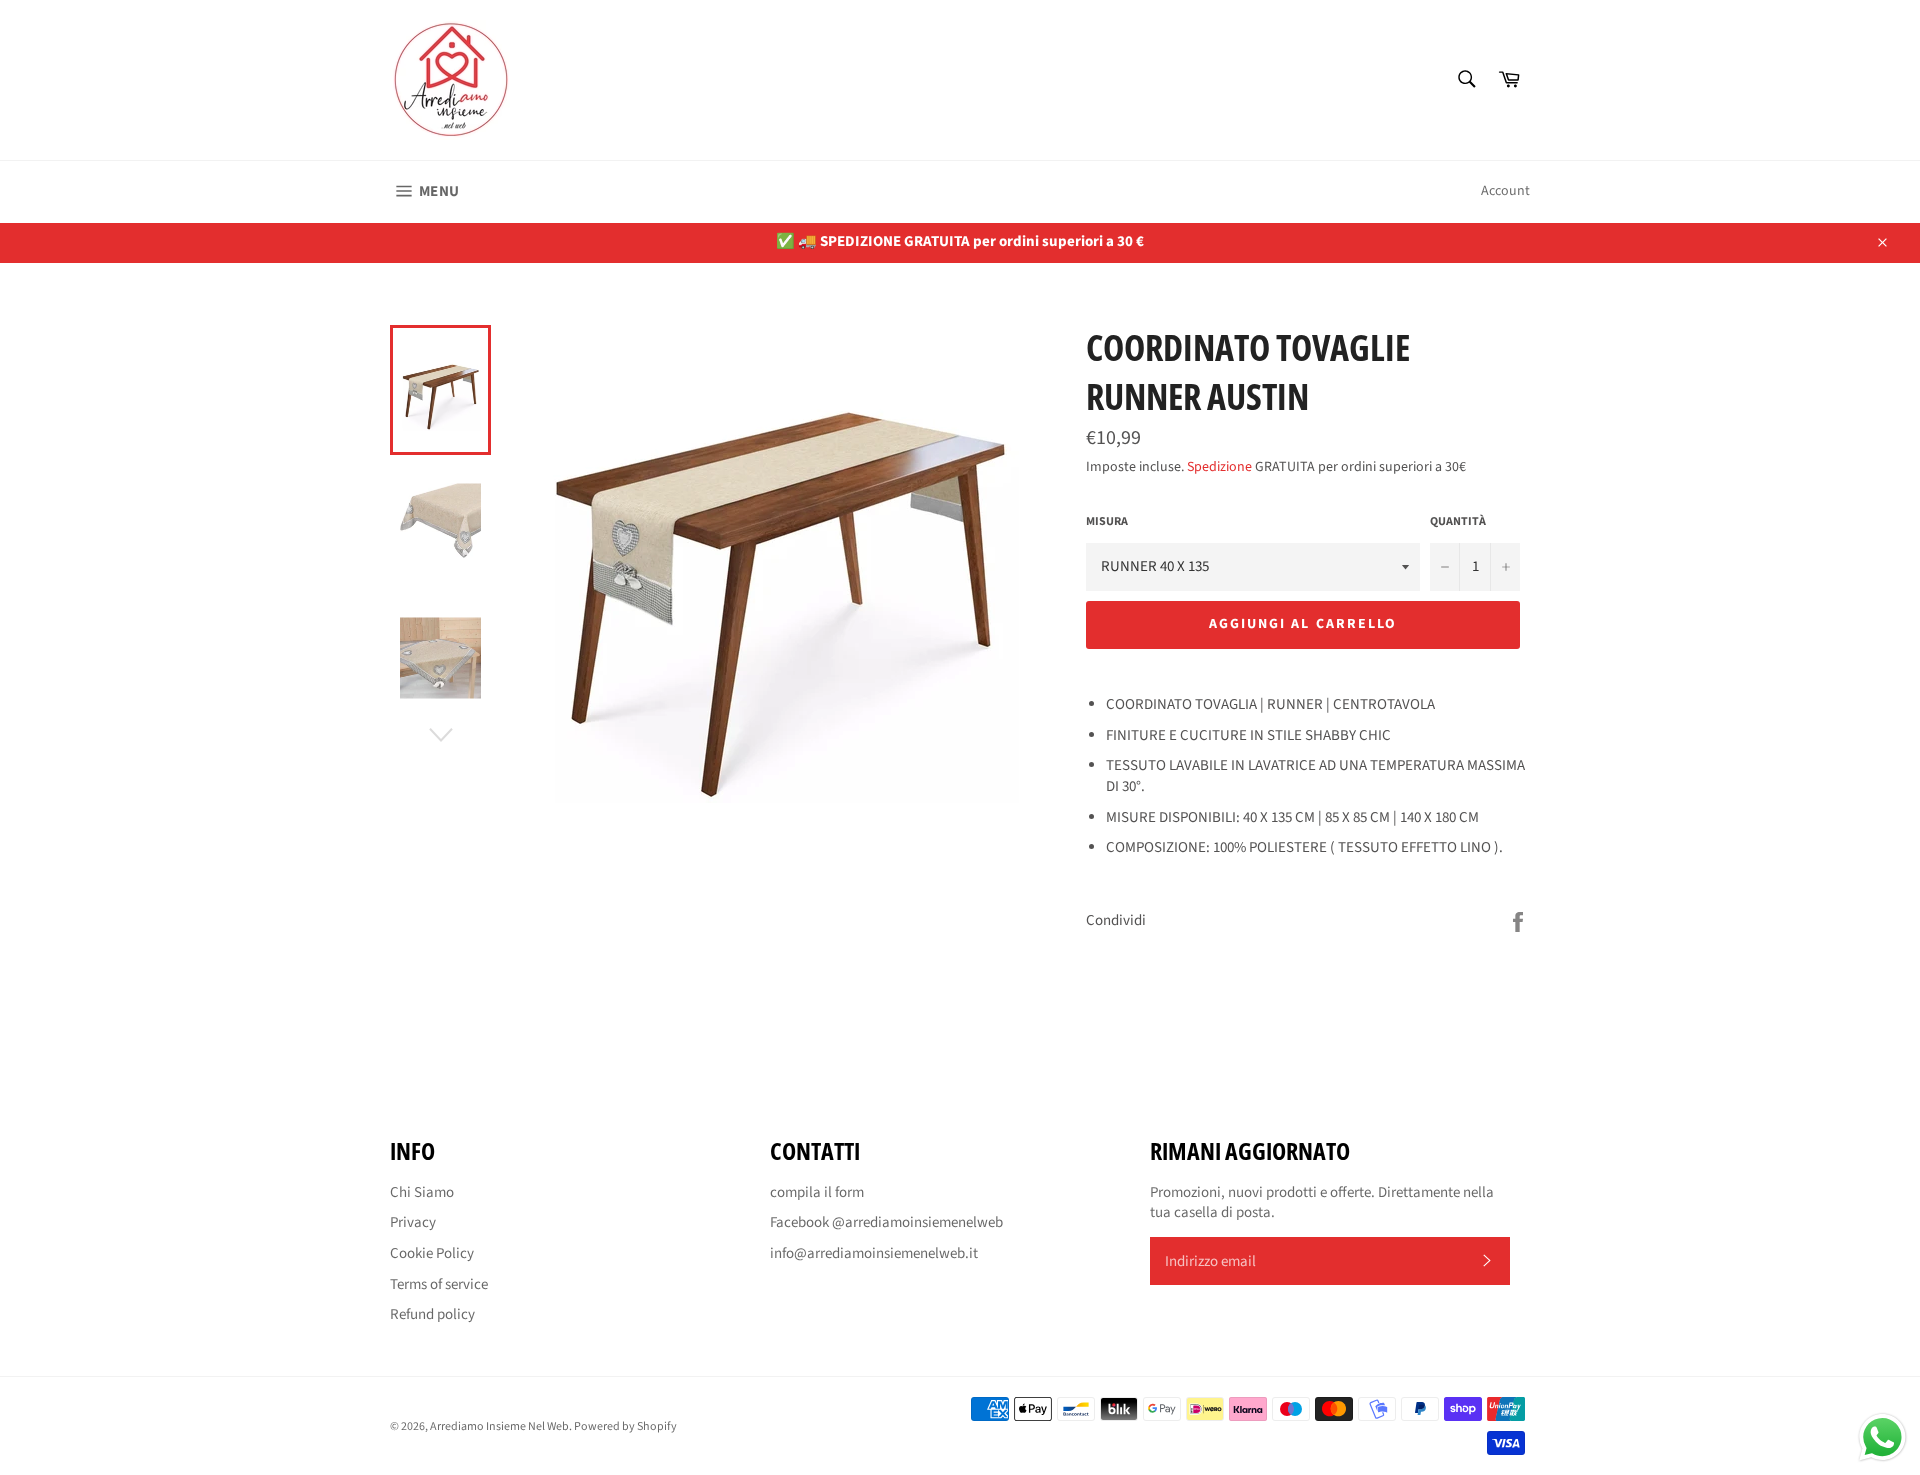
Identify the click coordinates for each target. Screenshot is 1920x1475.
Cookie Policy (432, 1253)
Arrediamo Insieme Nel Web (499, 1426)
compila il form (817, 1192)
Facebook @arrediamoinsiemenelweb (886, 1222)
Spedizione (1219, 467)
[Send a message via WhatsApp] (1882, 1437)
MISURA (1107, 522)
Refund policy (432, 1314)
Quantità (1458, 522)
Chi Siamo (422, 1192)
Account (1505, 191)
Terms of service (439, 1284)
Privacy (413, 1222)
